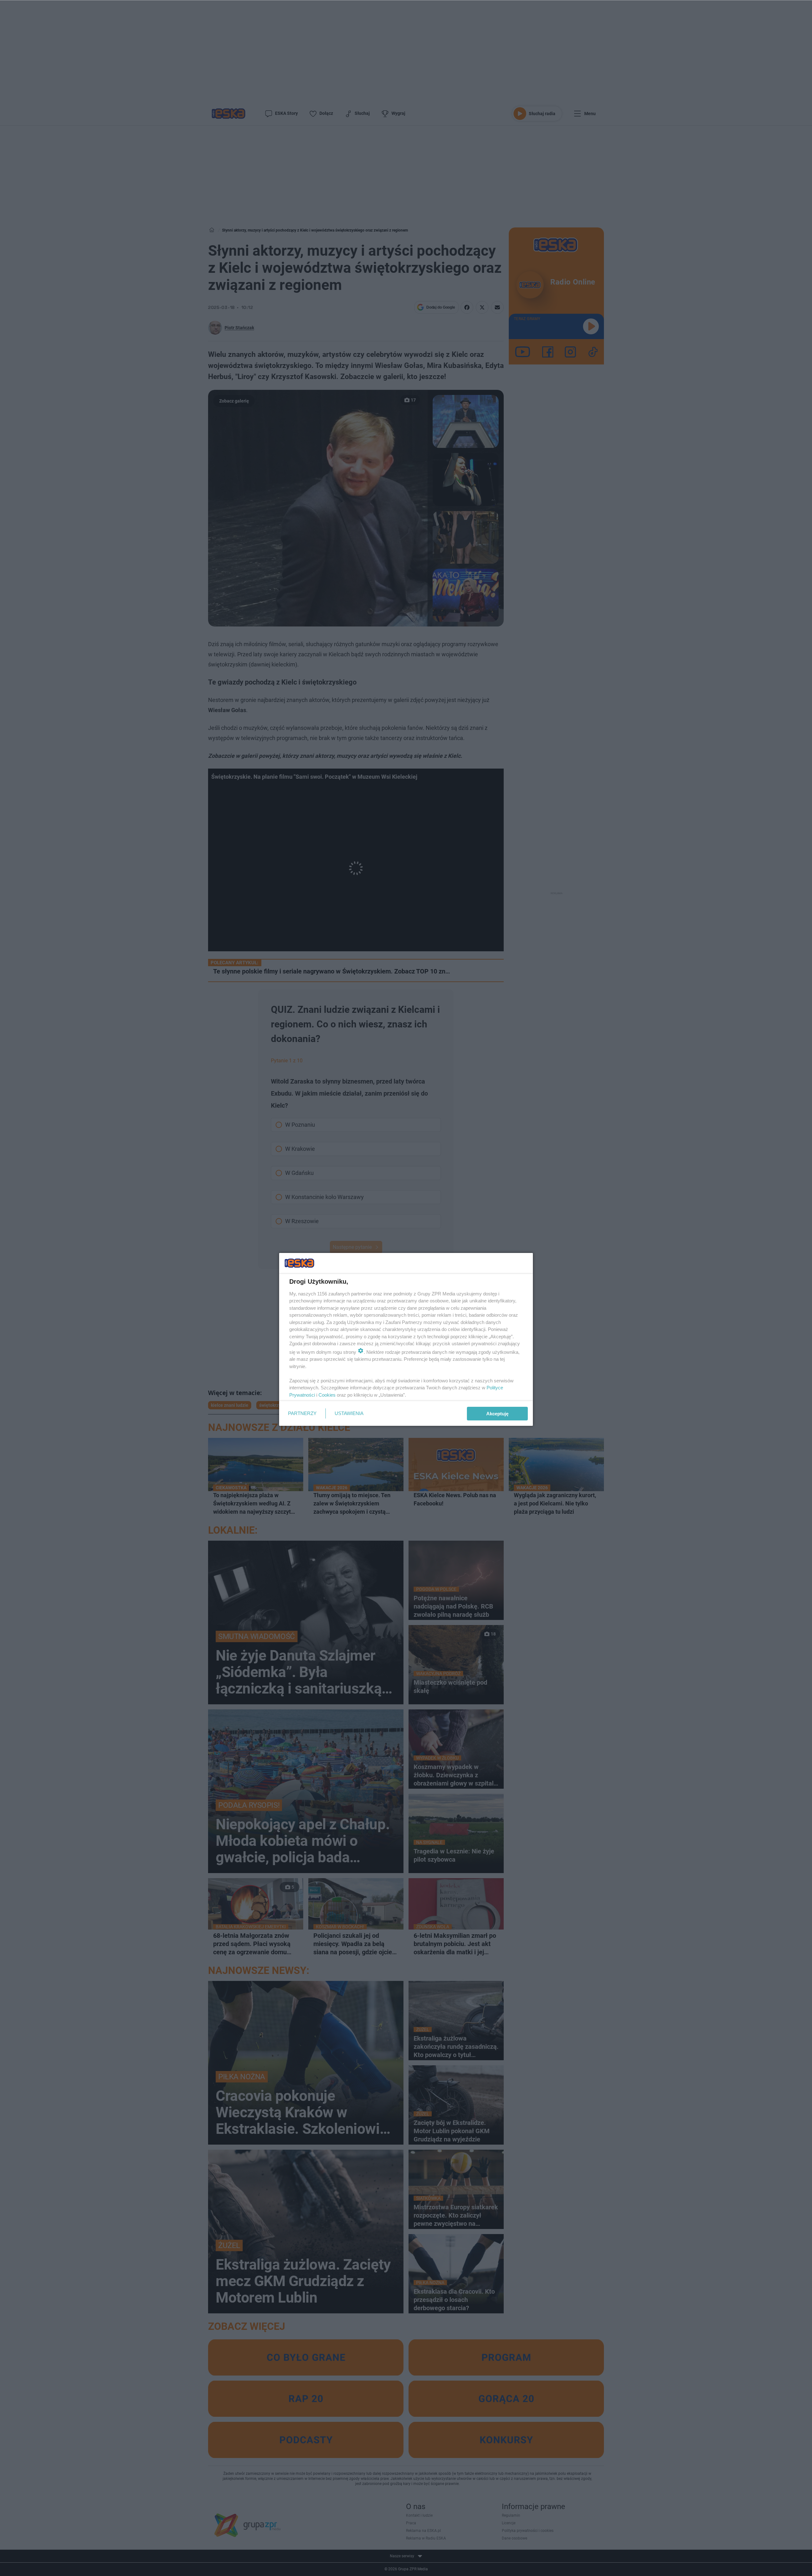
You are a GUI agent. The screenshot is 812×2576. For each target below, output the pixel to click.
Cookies (327, 1395)
